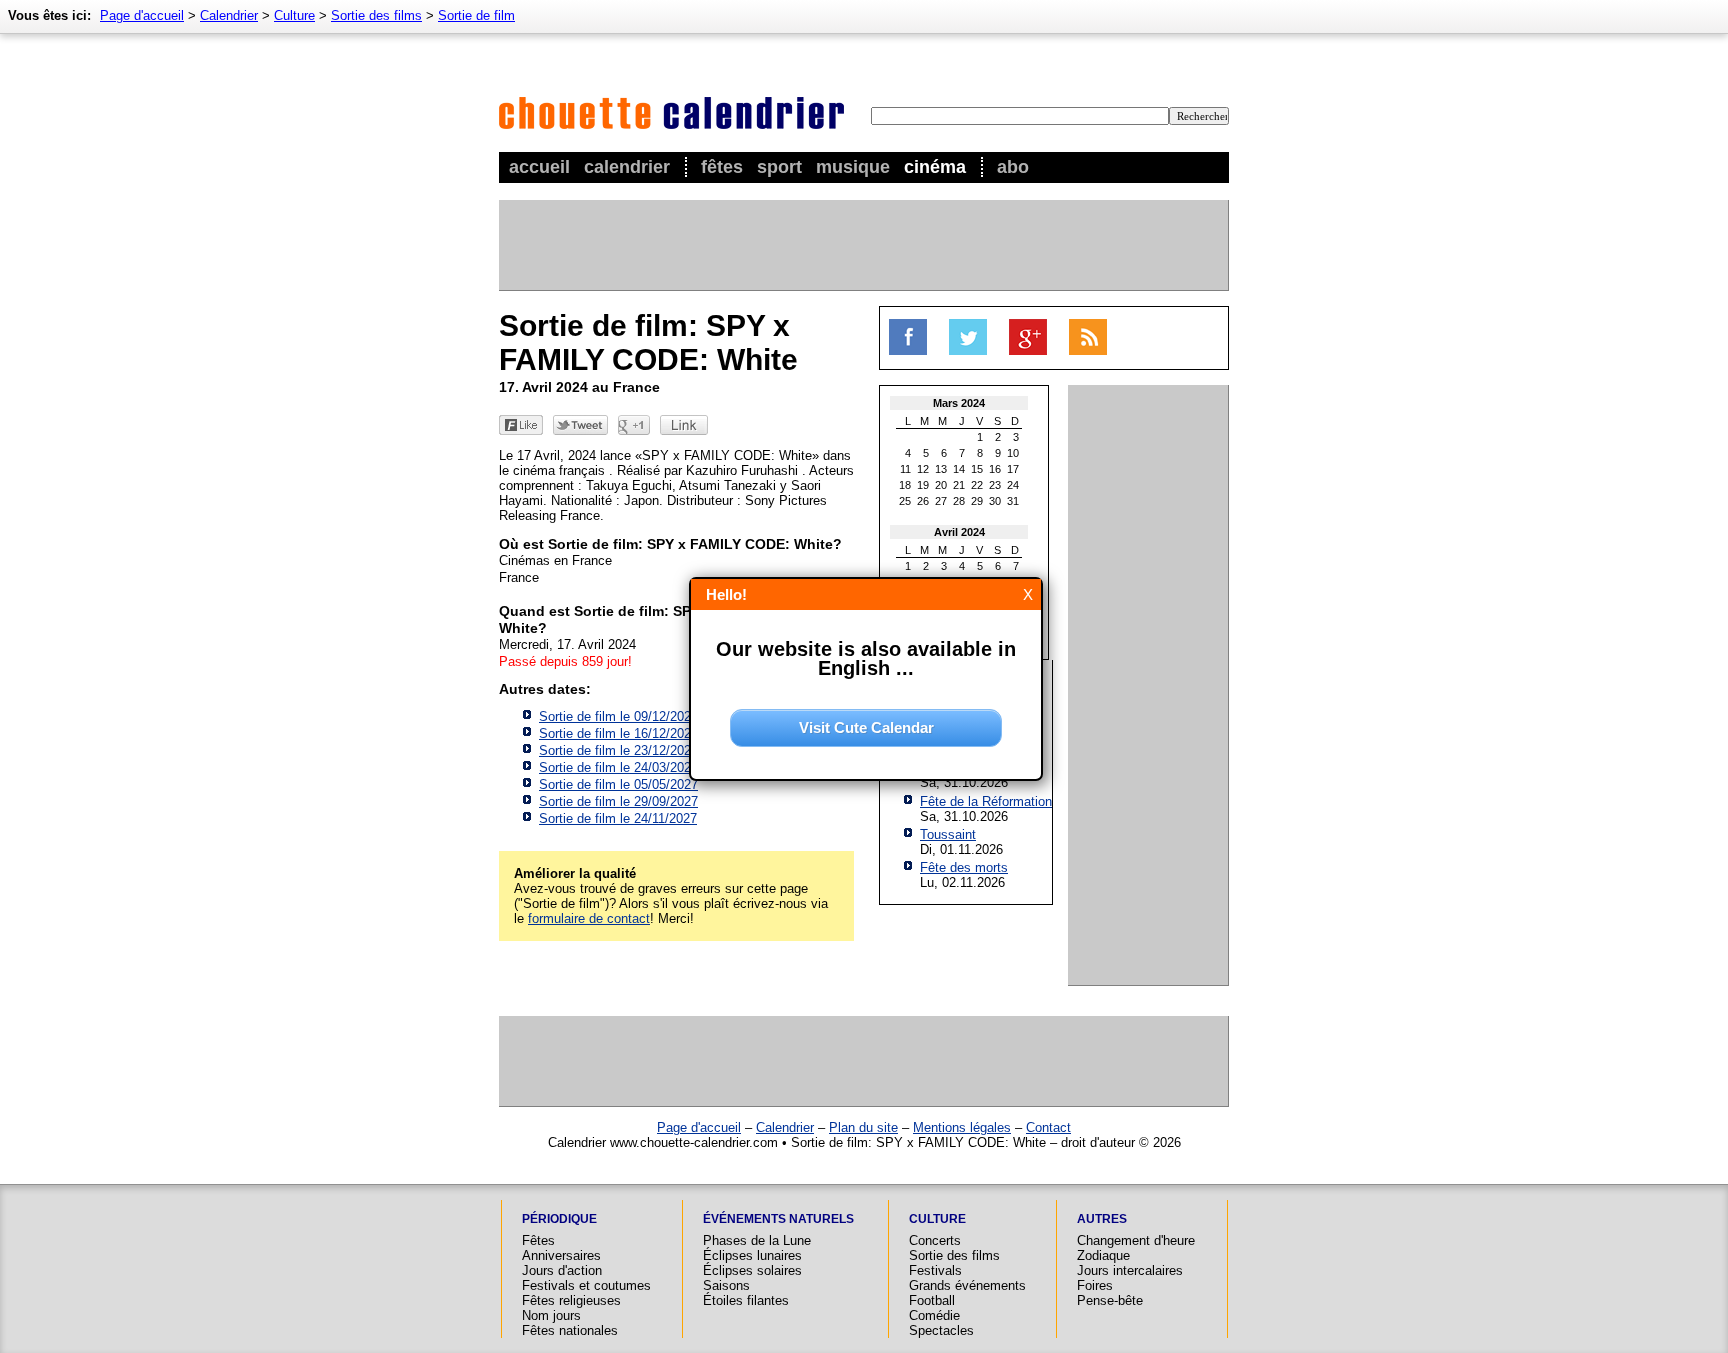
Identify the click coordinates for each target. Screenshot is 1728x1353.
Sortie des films (376, 15)
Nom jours (551, 1315)
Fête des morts (964, 867)
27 (941, 501)
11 (905, 469)
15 (977, 469)
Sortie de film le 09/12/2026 (618, 716)
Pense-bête (1110, 1300)
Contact (1048, 1127)
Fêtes (722, 167)
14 (959, 469)
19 (923, 485)
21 (959, 485)
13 (941, 469)
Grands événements (967, 1285)
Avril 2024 (959, 532)
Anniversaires (561, 1255)
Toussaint (948, 834)
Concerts (935, 1240)
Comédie (934, 1315)
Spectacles (941, 1330)
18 (905, 485)
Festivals (935, 1270)
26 (923, 501)
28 (959, 501)
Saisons (726, 1285)
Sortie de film (476, 15)
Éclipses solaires (752, 1270)
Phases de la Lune (757, 1240)
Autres (1102, 1219)
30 (995, 501)
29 (977, 501)
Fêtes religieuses (571, 1300)
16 (995, 469)
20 (941, 485)
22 (977, 485)
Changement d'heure (1136, 1240)
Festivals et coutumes (586, 1285)
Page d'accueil (142, 15)
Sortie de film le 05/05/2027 (618, 784)
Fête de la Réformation (986, 801)
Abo (1013, 167)
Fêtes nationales (570, 1330)
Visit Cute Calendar (866, 727)
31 (1013, 501)
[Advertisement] (863, 245)
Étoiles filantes (746, 1300)
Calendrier (627, 167)
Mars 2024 (959, 403)
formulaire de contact (589, 918)
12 (923, 469)
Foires (1095, 1285)
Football (932, 1300)
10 (1013, 453)
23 (995, 485)
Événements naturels (778, 1219)
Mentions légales (962, 1127)
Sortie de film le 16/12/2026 (618, 733)
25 (905, 501)
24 (1013, 485)
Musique (853, 167)
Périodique (559, 1219)
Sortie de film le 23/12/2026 (618, 750)
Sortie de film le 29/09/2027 (618, 801)
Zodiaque (1103, 1255)
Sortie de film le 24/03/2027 (618, 767)
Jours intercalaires (1130, 1270)
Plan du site (863, 1127)
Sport (779, 167)
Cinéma (935, 167)
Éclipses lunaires (752, 1255)
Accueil (539, 167)
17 (1013, 469)
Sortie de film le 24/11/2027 (618, 818)
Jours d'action (562, 1270)
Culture (294, 15)
